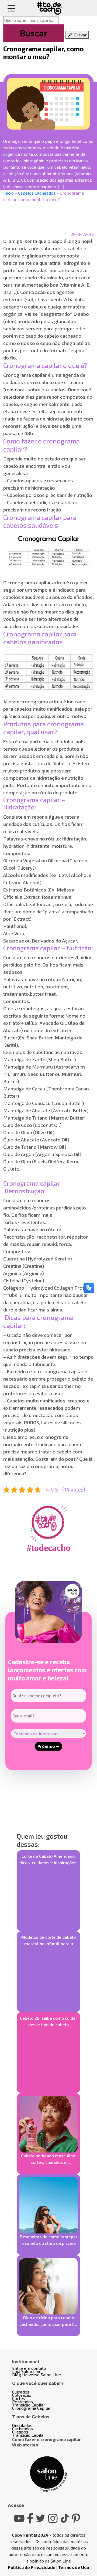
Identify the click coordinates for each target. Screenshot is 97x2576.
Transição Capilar (29, 2405)
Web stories (25, 2445)
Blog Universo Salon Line (37, 2375)
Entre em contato (29, 2368)
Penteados (22, 2402)
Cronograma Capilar (32, 2408)
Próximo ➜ (48, 1746)
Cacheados (22, 2428)
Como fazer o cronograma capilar (46, 2439)
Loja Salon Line (27, 2371)
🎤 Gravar (77, 35)
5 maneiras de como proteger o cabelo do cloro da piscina (49, 2240)
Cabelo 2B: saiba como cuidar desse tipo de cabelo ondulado (48, 2022)
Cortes (19, 2398)
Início (8, 193)
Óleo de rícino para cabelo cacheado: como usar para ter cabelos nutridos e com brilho (48, 2321)
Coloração (22, 2395)
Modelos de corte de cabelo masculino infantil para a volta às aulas (48, 1941)
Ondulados (22, 2425)
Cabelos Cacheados (37, 193)
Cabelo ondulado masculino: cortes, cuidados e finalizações (49, 2159)
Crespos (20, 2432)
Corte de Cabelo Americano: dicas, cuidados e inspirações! (48, 1859)
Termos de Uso (74, 2567)
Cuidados (21, 2392)
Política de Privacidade (32, 2567)
